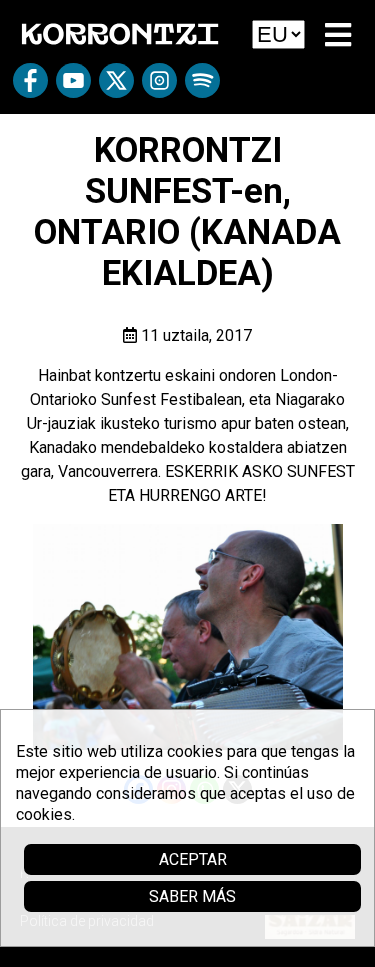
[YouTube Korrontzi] (73, 87)
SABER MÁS (192, 896)
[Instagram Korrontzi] (159, 87)
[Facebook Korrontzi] (30, 87)
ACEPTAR (193, 859)
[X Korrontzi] (116, 87)
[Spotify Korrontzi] (202, 87)
